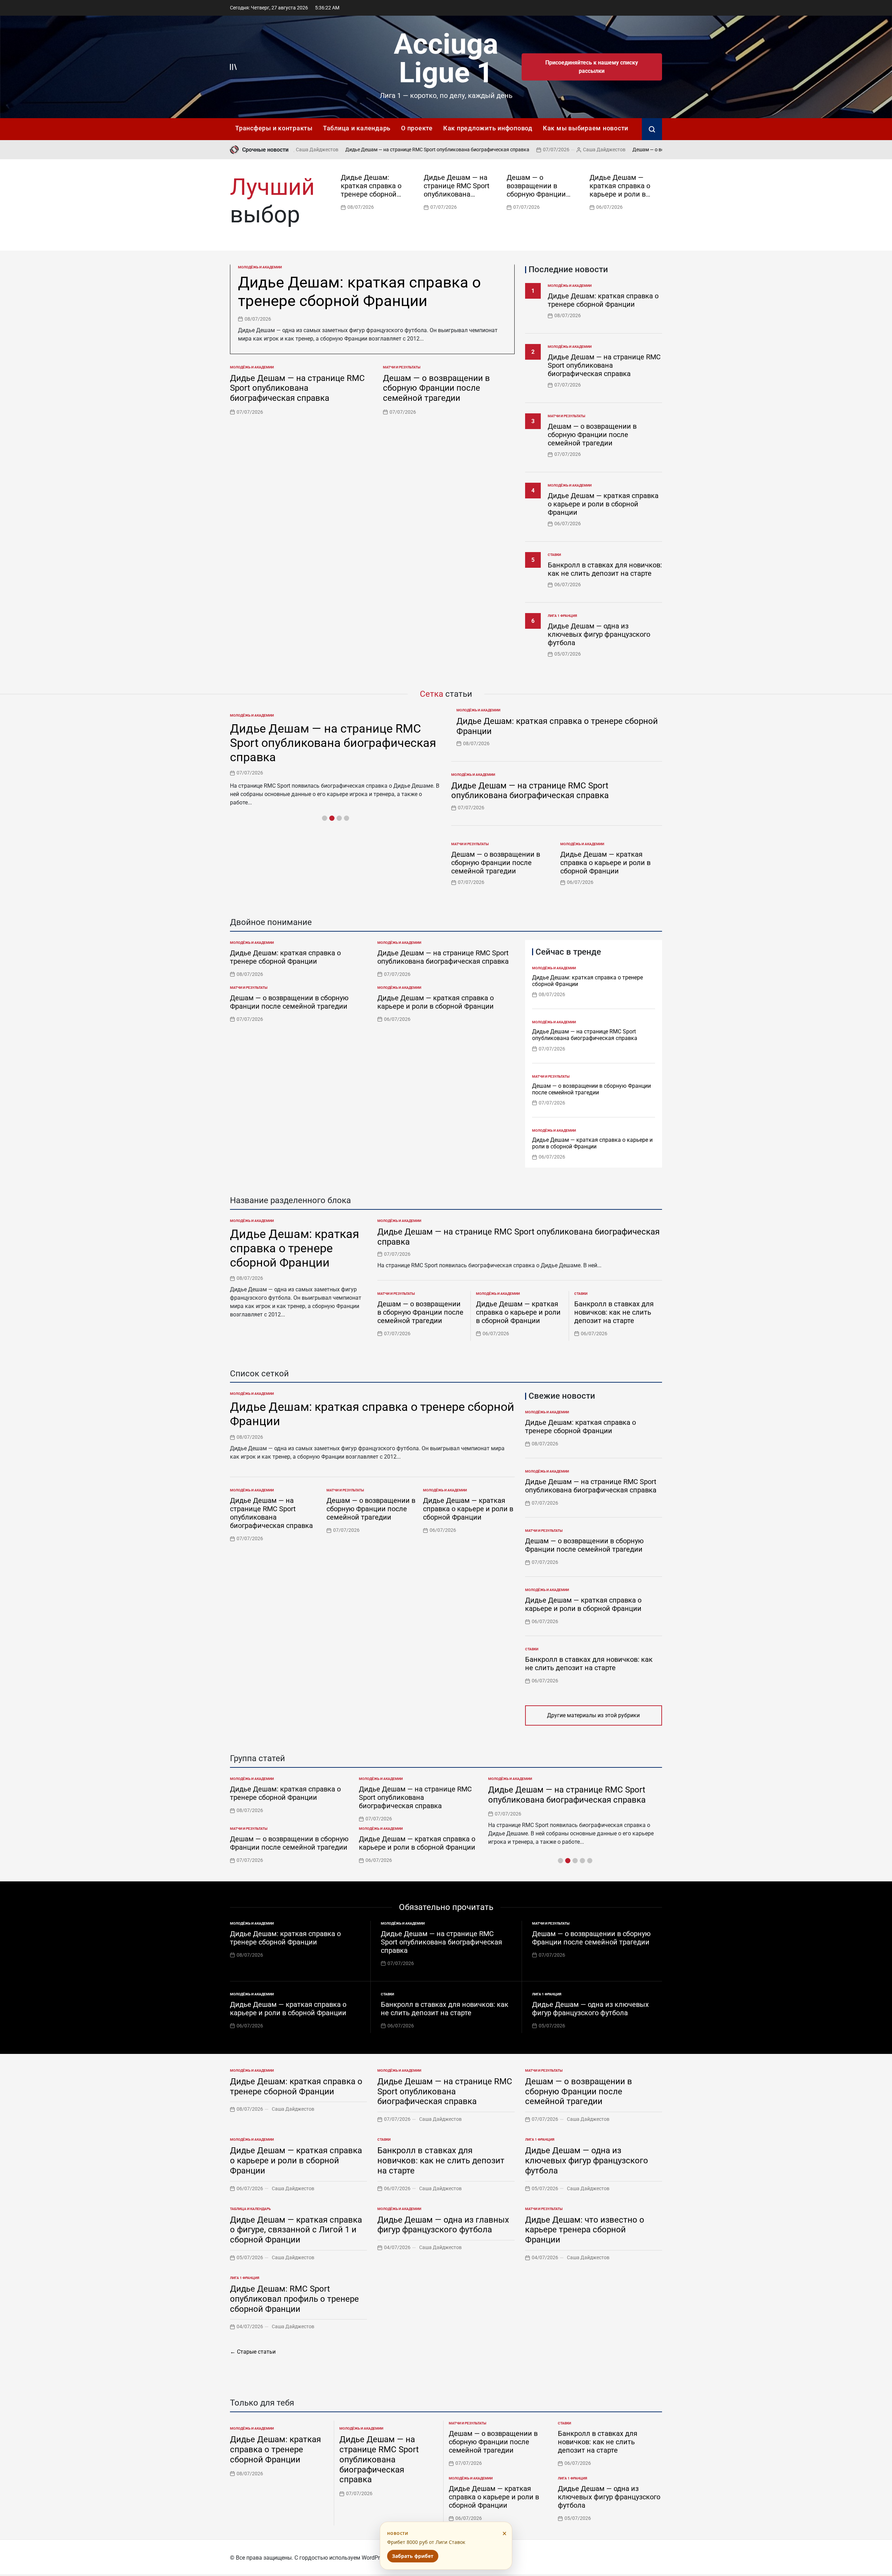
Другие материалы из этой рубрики (593, 1715)
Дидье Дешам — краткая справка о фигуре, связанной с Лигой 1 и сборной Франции (296, 2230)
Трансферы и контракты (274, 128)
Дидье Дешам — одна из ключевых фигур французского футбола (599, 634)
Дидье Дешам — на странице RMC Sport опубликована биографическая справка (359, 150)
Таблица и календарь (357, 128)
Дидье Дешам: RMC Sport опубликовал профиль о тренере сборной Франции (294, 2299)
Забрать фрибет (413, 2556)
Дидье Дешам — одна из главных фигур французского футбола (443, 2225)
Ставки (554, 555)
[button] (659, 191)
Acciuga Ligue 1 (446, 58)
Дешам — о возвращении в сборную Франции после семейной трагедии (636, 150)
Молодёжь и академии (260, 267)
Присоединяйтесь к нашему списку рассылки (592, 67)
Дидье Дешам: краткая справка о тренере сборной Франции (371, 190)
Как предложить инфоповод (488, 128)
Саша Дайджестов (526, 150)
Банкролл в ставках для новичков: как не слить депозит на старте (605, 569)
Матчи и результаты (402, 367)
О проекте (417, 128)
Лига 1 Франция (562, 616)
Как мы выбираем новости (586, 128)
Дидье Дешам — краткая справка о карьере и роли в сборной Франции (620, 190)
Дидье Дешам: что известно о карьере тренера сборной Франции (585, 2230)
